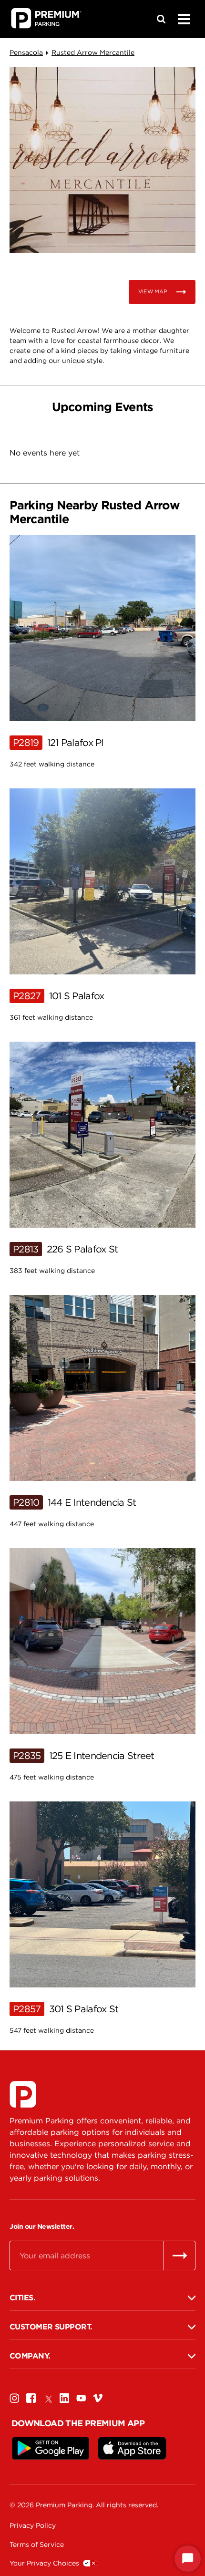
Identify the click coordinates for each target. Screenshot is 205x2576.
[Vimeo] (98, 2398)
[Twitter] (48, 2398)
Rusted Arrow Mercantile (93, 52)
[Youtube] (81, 2398)
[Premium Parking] (23, 2094)
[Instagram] (14, 2398)
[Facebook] (31, 2398)
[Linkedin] (64, 2398)
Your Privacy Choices (44, 2563)
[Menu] (184, 19)
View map (153, 291)
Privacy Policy (33, 2525)
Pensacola (26, 52)
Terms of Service (37, 2545)
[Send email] (179, 2255)
